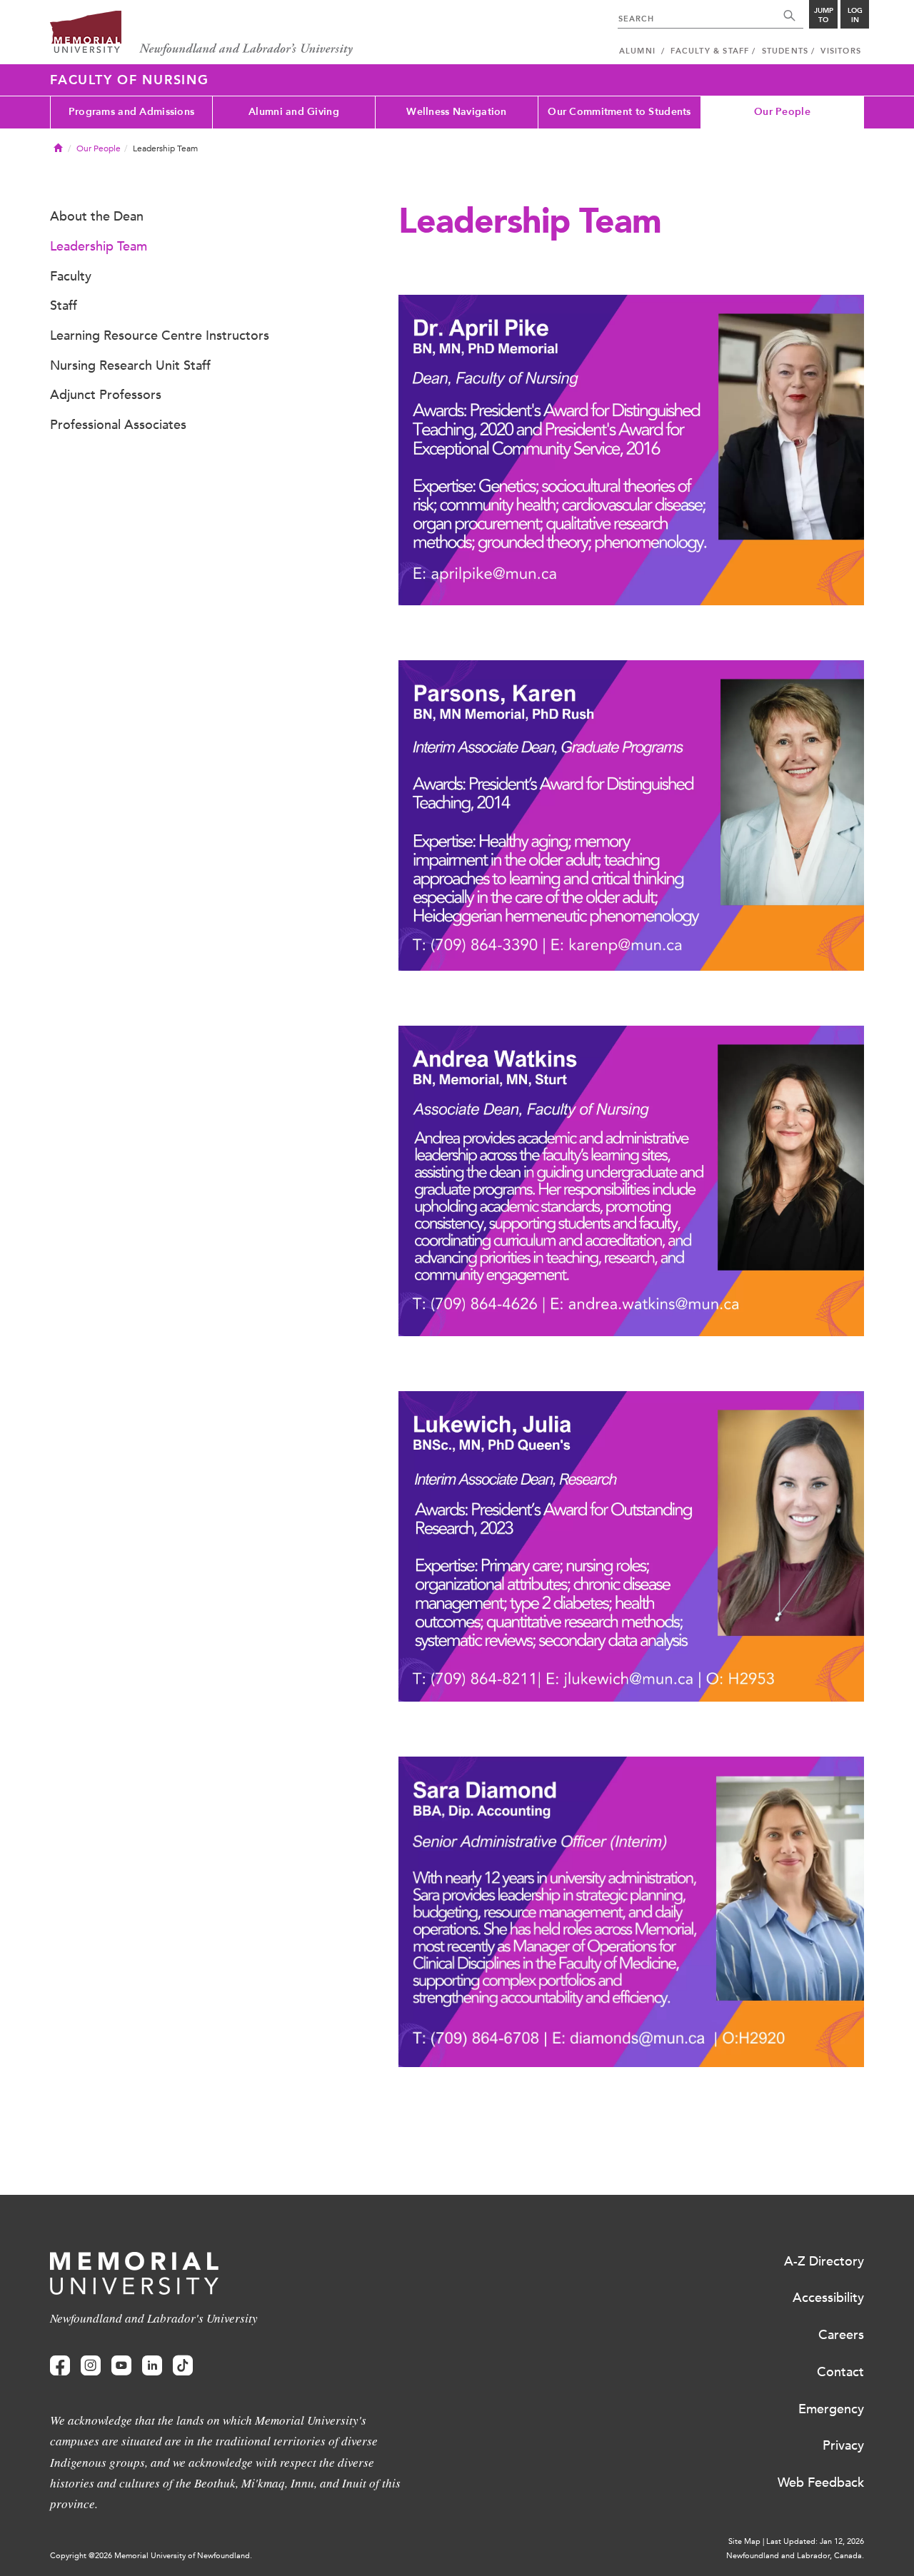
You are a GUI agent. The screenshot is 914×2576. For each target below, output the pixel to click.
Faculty (71, 276)
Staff (64, 305)
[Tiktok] (183, 2366)
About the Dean (97, 216)
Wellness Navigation (456, 112)
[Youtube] (121, 2366)
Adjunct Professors (106, 395)
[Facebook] (60, 2366)
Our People (782, 112)
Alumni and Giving (294, 112)
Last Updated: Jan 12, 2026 (815, 2541)
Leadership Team (99, 246)
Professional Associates (118, 425)
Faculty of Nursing (130, 80)
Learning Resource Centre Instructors (160, 335)
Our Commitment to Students (619, 112)
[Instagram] (91, 2366)
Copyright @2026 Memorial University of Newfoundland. (151, 2556)
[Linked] (152, 2366)
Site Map (744, 2541)
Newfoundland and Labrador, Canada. (795, 2556)
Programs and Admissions (131, 112)
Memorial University (202, 34)
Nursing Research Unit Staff (130, 365)
